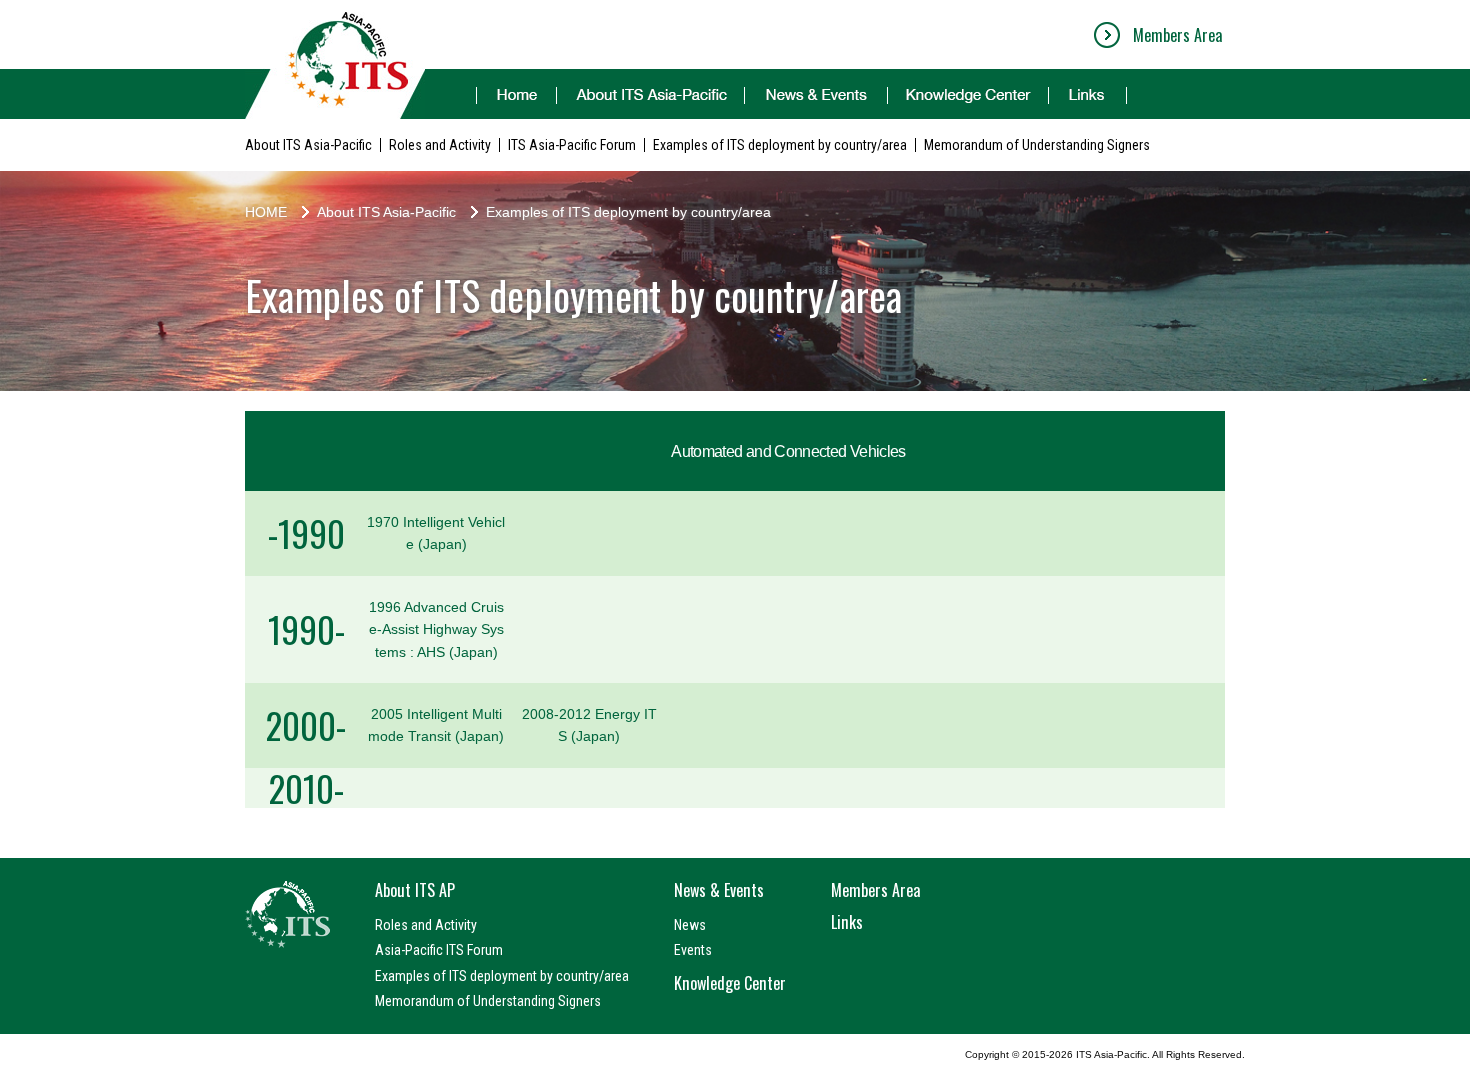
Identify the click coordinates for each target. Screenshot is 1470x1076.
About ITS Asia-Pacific (308, 145)
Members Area (1177, 35)
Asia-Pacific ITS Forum (439, 950)
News (690, 925)
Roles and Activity (440, 145)
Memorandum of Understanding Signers (1037, 145)
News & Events (719, 890)
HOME (266, 212)
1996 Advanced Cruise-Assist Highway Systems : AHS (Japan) (436, 629)
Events (693, 950)
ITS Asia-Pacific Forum (572, 145)
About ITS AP (415, 890)
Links (847, 922)
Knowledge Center (730, 983)
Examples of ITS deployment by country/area (780, 145)
